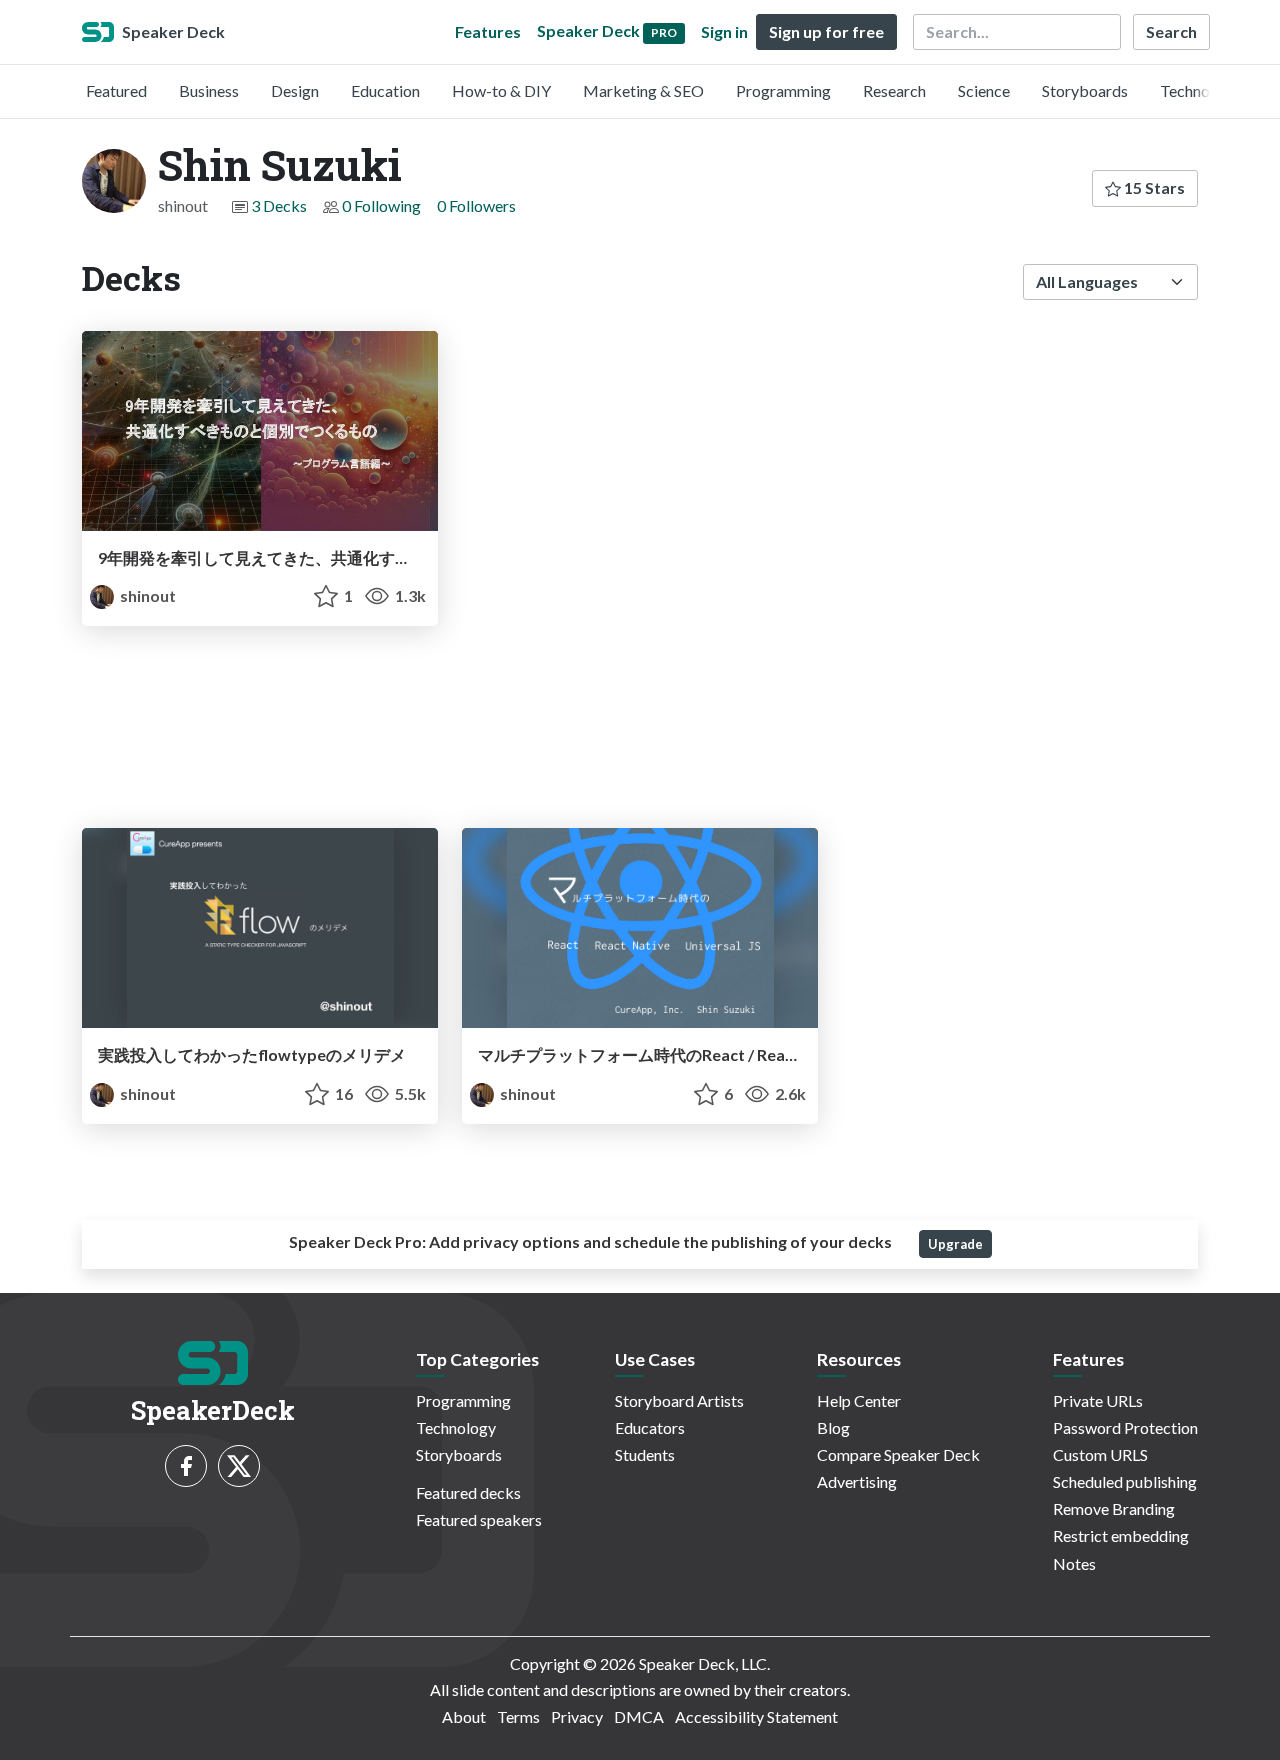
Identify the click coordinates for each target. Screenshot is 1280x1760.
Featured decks (468, 1492)
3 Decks (279, 205)
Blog (833, 1427)
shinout (146, 595)
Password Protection (1125, 1427)
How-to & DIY (501, 90)
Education (385, 90)
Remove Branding (1114, 1508)
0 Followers (476, 205)
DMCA (639, 1716)
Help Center (859, 1400)
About (464, 1716)
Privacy (577, 1716)
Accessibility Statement (756, 1716)
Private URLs (1098, 1400)
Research (894, 90)
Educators (650, 1427)
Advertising (857, 1481)
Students (645, 1454)
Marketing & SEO (643, 90)
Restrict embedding (1121, 1535)
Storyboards (1085, 90)
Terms (518, 1716)
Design (295, 90)
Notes (1074, 1563)
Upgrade (955, 1244)
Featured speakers (479, 1519)
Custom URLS (1100, 1454)
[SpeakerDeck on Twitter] (239, 1466)
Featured (116, 90)
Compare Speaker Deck (898, 1454)
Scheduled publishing (1125, 1481)
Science (984, 90)
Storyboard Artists (679, 1400)
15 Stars (1153, 187)
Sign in (724, 31)
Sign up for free (826, 31)
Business (209, 90)
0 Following (381, 205)
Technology (1200, 90)
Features (488, 31)
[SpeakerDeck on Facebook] (186, 1466)
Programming (783, 90)
